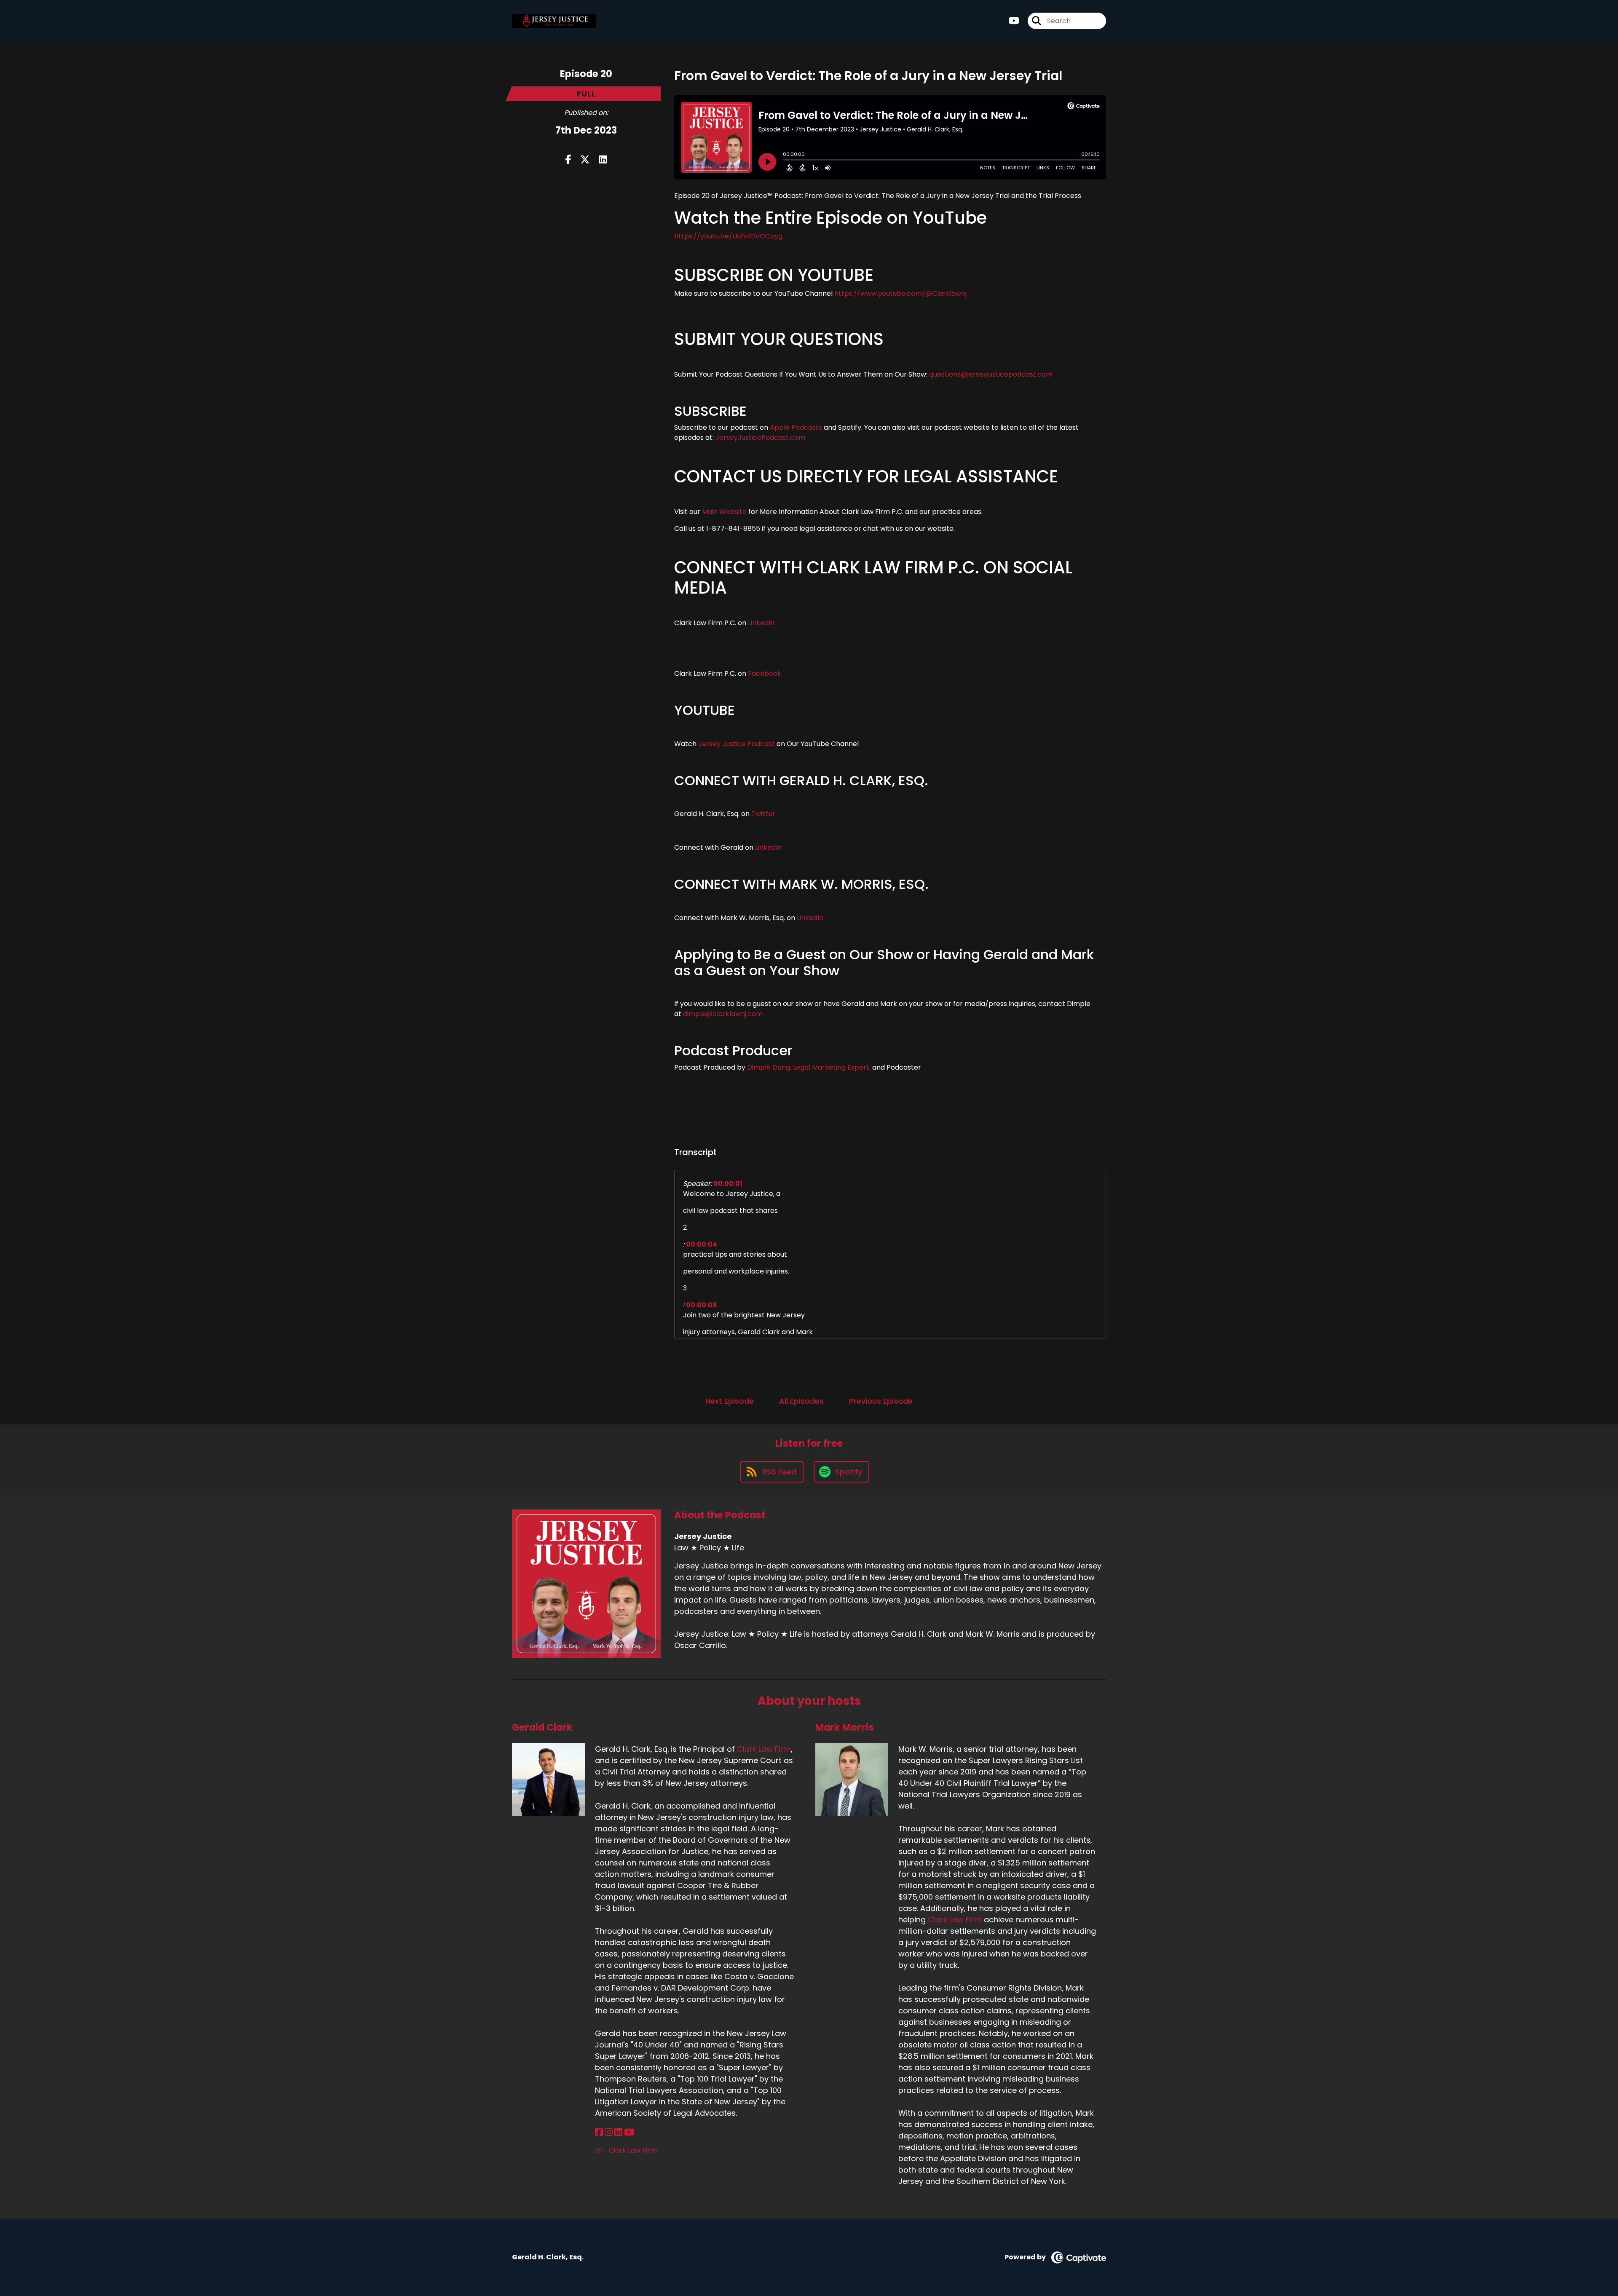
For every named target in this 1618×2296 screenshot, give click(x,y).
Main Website (724, 512)
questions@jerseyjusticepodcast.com (991, 374)
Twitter (763, 814)
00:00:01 (728, 1184)
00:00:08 (702, 1305)
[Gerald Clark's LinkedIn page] (618, 2132)
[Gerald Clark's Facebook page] (599, 2132)
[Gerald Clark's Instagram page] (609, 2132)
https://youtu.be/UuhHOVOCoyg (728, 236)
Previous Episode (881, 1401)
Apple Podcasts (796, 427)
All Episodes (801, 1401)
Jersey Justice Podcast (737, 744)
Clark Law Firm (764, 1749)
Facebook (765, 673)
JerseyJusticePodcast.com (760, 438)
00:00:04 (702, 1244)
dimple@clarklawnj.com (723, 1014)
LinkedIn (760, 623)
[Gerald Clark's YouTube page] (629, 2132)
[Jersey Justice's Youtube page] (1014, 21)
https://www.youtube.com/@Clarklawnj (900, 293)
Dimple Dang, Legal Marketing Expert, (809, 1067)
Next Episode (730, 1401)
